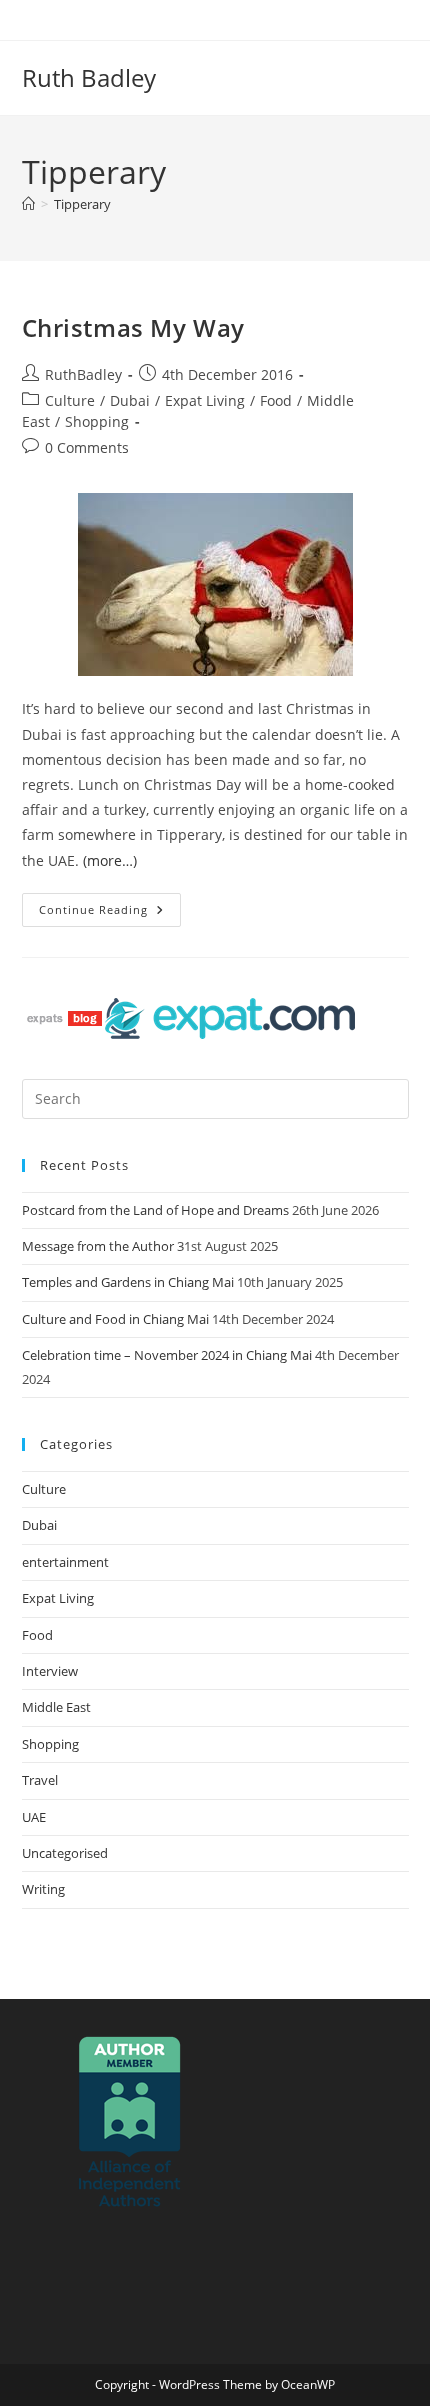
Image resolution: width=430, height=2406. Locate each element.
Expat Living (205, 400)
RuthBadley (83, 374)
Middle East (56, 1707)
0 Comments (87, 447)
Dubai (130, 400)
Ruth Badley (89, 77)
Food (276, 400)
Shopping (97, 421)
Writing (43, 1889)
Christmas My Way (134, 327)
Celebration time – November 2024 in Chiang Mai (167, 1355)
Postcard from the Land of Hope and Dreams (155, 1210)
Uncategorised (65, 1853)
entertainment (65, 1562)
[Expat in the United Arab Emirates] (230, 1017)
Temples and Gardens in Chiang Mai (128, 1282)
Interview (50, 1671)
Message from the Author (98, 1246)
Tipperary (82, 204)
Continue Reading (110, 905)
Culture (70, 400)
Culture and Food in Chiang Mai (115, 1319)
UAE (34, 1817)
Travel (40, 1780)
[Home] (28, 204)
